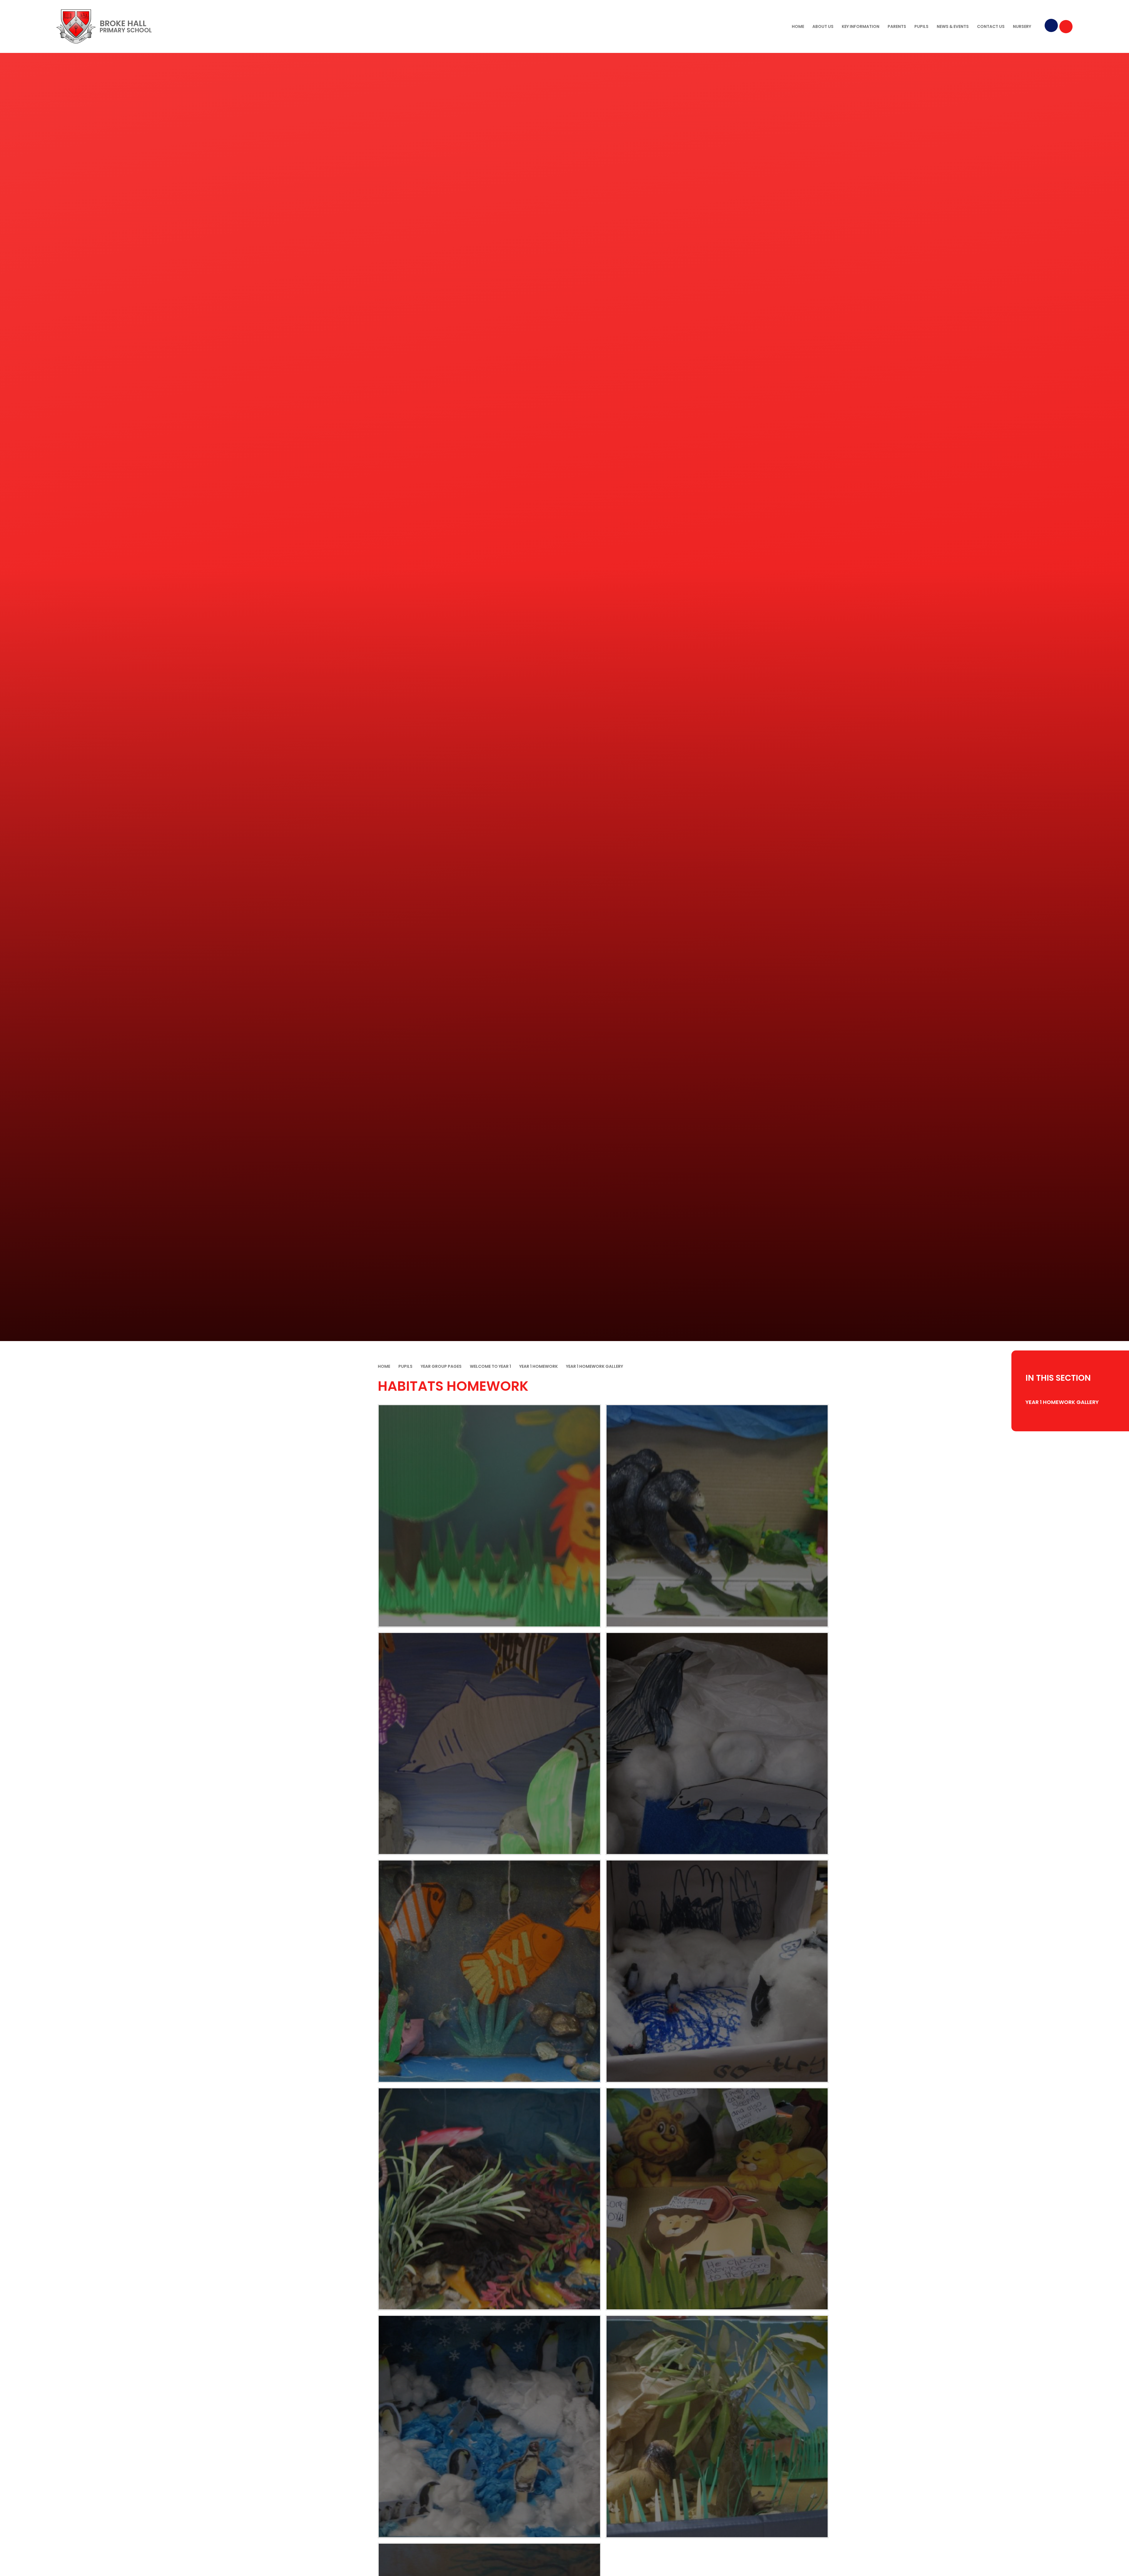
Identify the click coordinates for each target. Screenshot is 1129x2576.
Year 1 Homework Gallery (594, 1366)
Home (384, 1366)
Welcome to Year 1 (490, 1366)
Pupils (405, 1366)
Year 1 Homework (538, 1366)
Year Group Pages (441, 1366)
